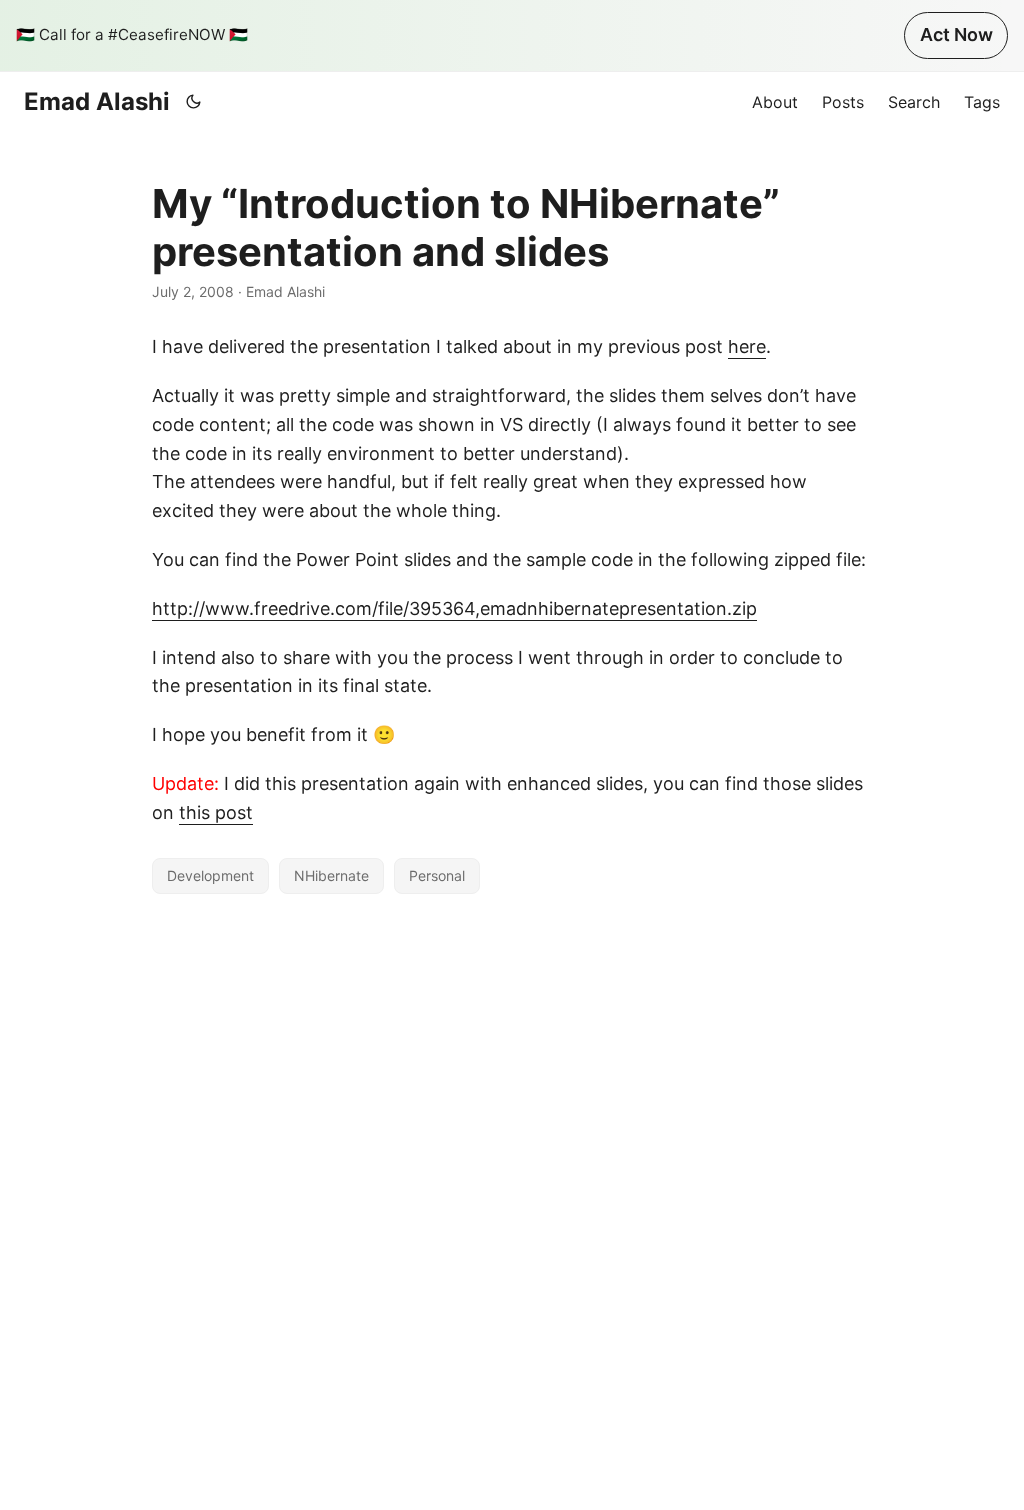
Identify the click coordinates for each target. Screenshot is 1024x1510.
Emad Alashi (97, 101)
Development (210, 875)
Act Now (956, 34)
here (747, 346)
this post (216, 812)
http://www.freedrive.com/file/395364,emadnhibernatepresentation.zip (454, 608)
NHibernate (331, 875)
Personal (437, 875)
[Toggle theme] (194, 102)
